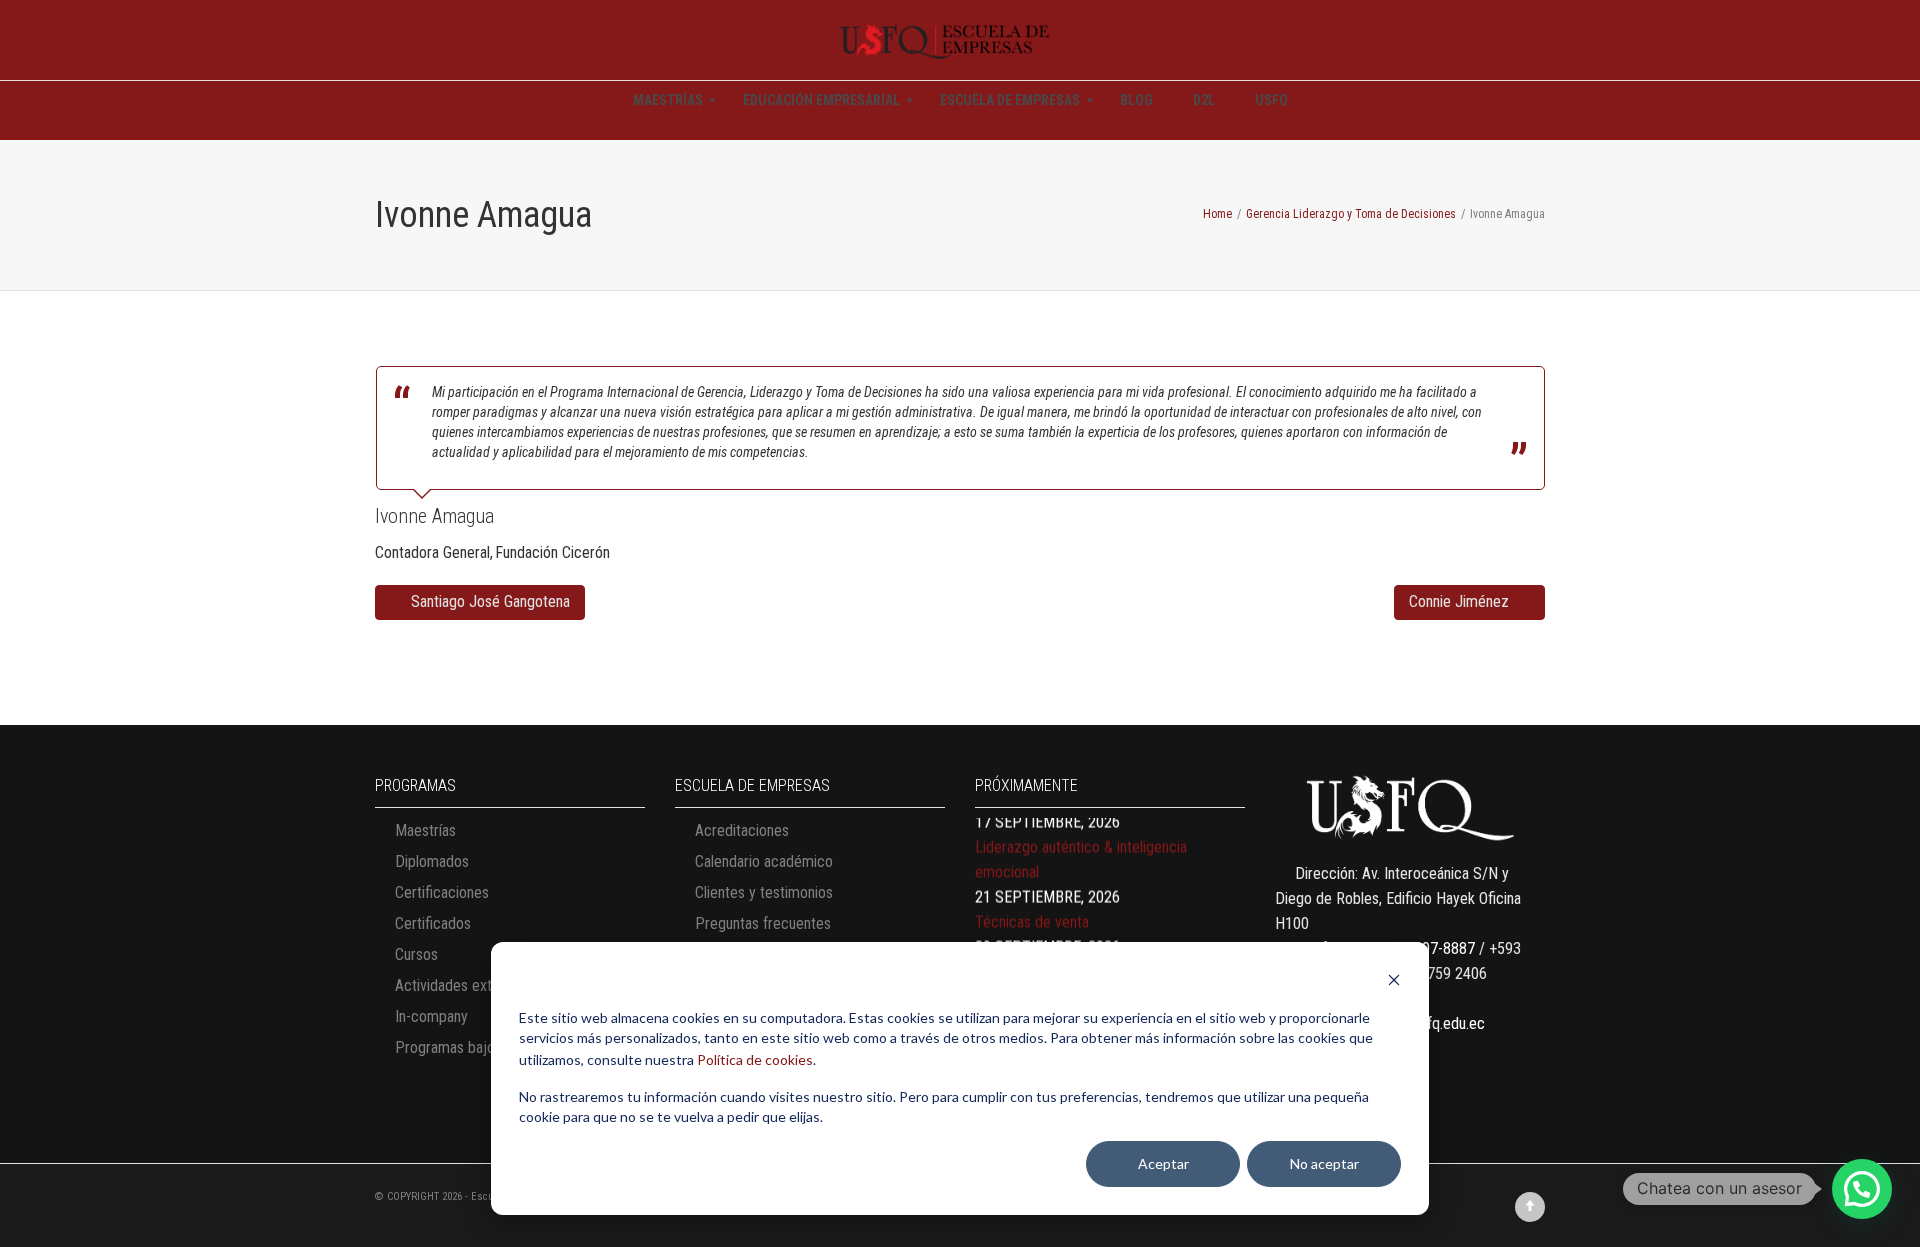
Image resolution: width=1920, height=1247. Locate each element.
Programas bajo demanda (475, 1047)
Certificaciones (442, 892)
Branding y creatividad (1044, 934)
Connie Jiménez (1461, 601)
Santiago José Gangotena (488, 601)
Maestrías (425, 830)
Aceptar (1163, 1163)
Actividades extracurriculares (486, 985)
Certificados (433, 923)
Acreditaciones (742, 830)
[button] (1862, 1189)
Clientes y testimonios (764, 892)
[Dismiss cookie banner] (1394, 982)
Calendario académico (764, 861)
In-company (431, 1016)
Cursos (416, 954)
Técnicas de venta (1032, 884)
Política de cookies (755, 1059)
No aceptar (1324, 1163)
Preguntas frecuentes (763, 923)
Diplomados (432, 861)
